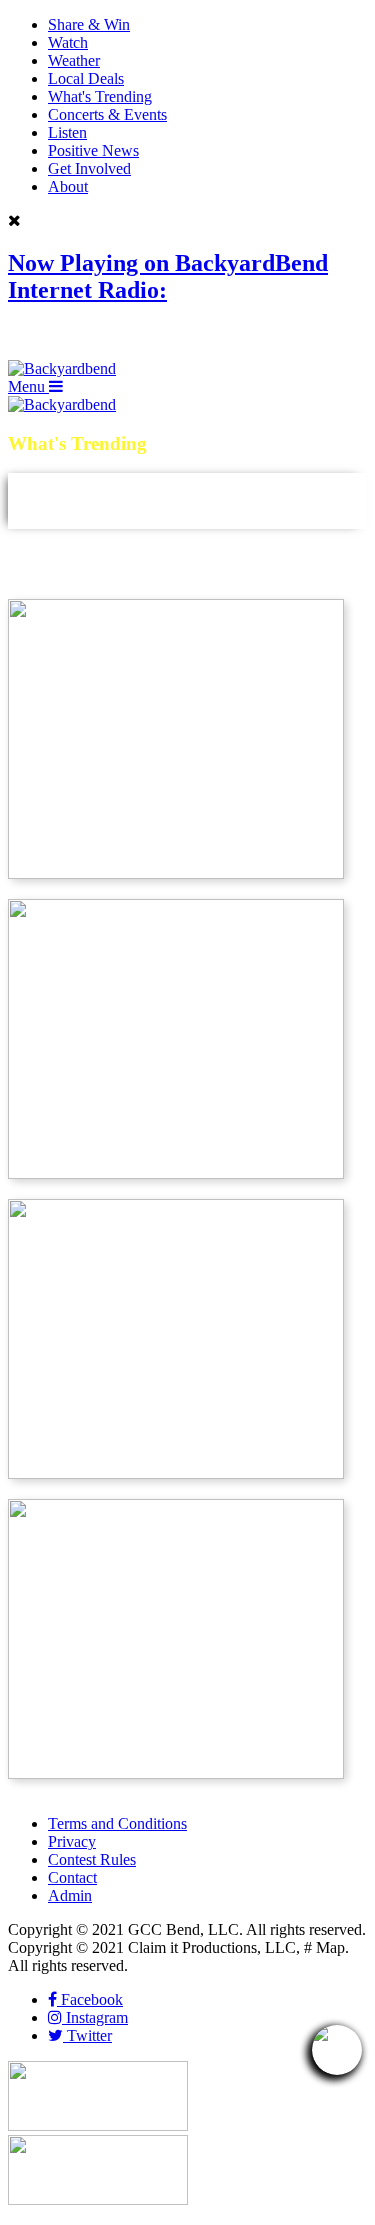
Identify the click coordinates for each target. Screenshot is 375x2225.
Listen (67, 132)
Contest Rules (92, 1859)
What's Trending (100, 96)
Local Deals (86, 78)
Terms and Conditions (117, 1823)
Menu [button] (28, 386)
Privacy (72, 1841)
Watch (68, 42)
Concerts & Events (107, 114)
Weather (74, 60)
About (68, 186)
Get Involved (89, 168)
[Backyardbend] (62, 368)
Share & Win (89, 24)
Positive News (93, 150)
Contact (72, 1877)
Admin (70, 1895)
